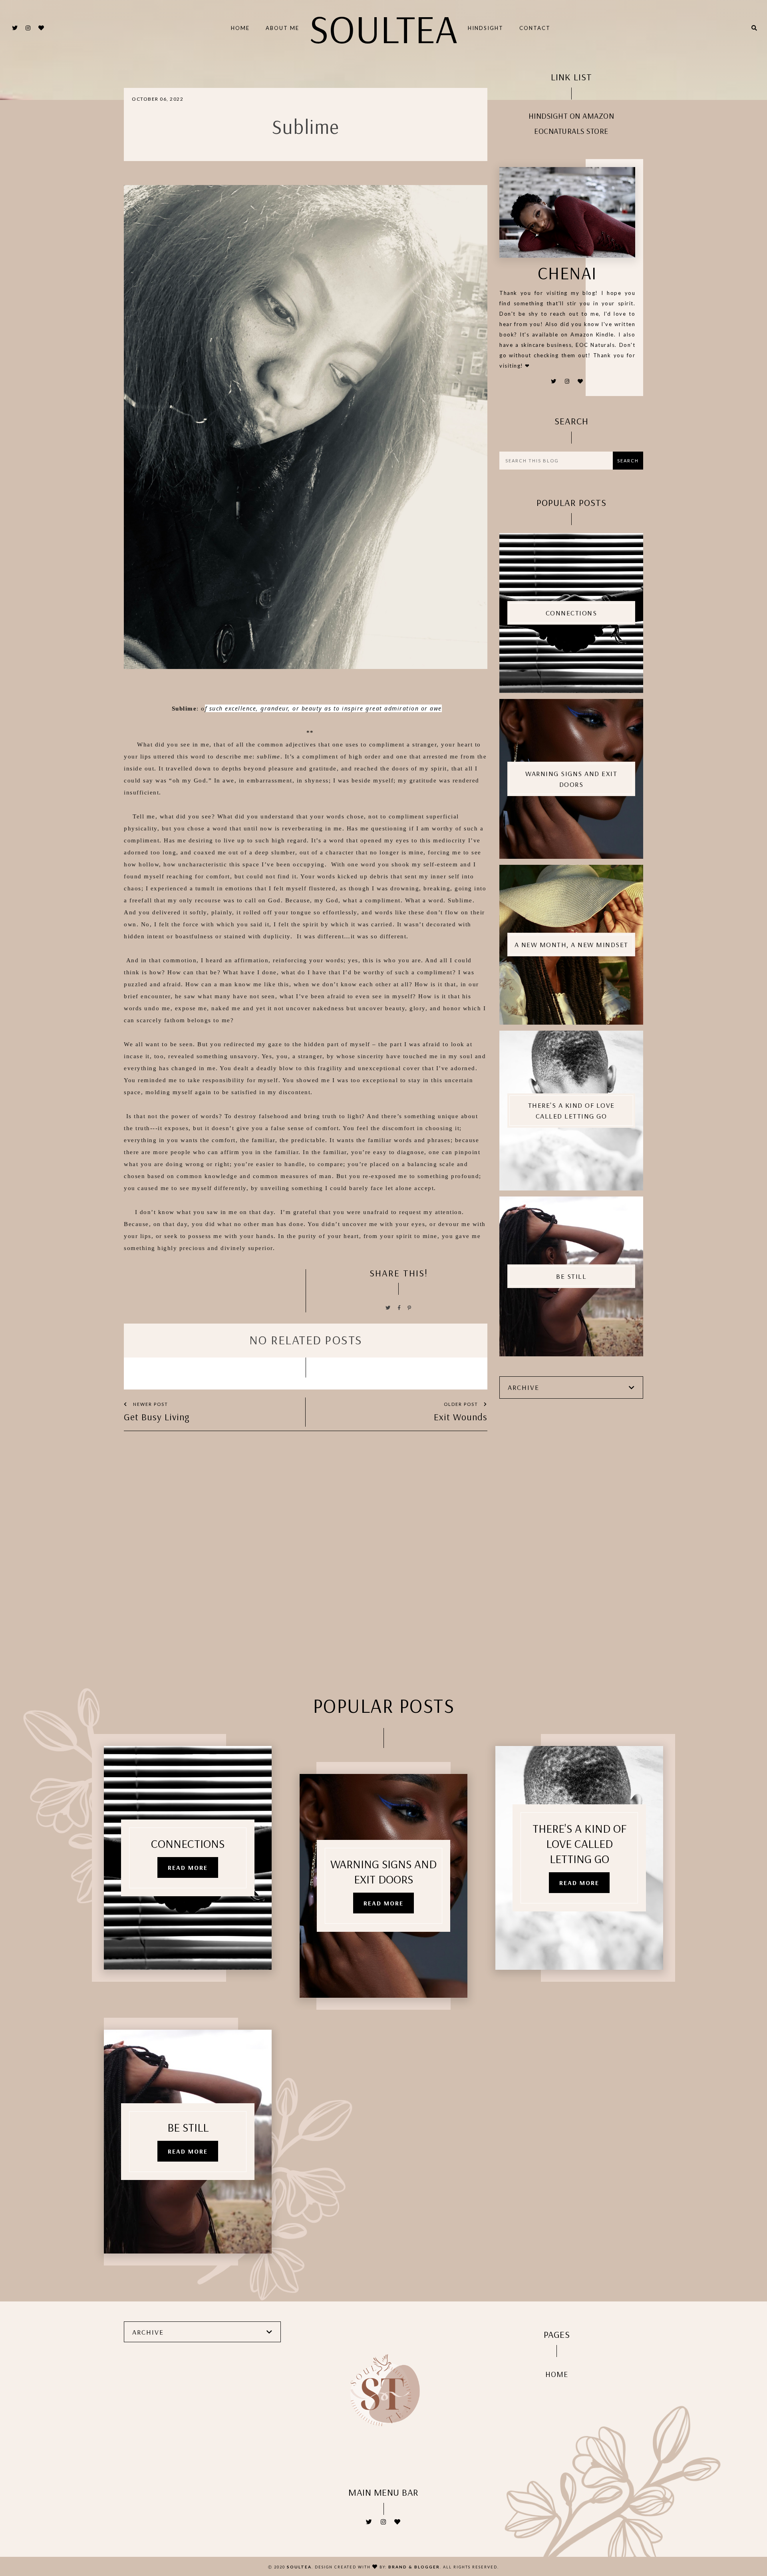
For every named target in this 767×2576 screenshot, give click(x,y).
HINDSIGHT (486, 28)
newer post (150, 1404)
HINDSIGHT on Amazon (571, 116)
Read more (188, 1867)
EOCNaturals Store (571, 131)
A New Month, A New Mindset (571, 945)
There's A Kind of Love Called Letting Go (571, 1111)
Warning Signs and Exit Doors (571, 779)
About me (282, 28)
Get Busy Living (157, 1417)
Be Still (571, 1276)
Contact (535, 28)
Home (240, 28)
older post (462, 1404)
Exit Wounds (461, 1417)
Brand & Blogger (414, 2567)
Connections (571, 613)
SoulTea (383, 28)
